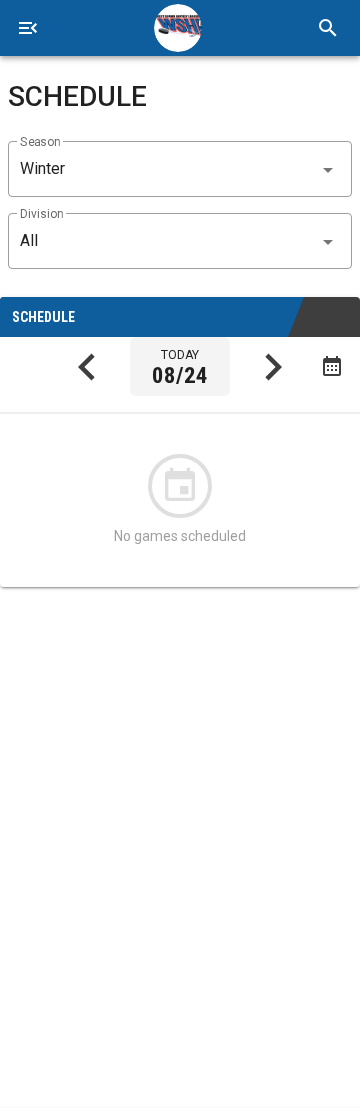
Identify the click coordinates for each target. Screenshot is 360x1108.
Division (41, 214)
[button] (180, 169)
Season (40, 142)
